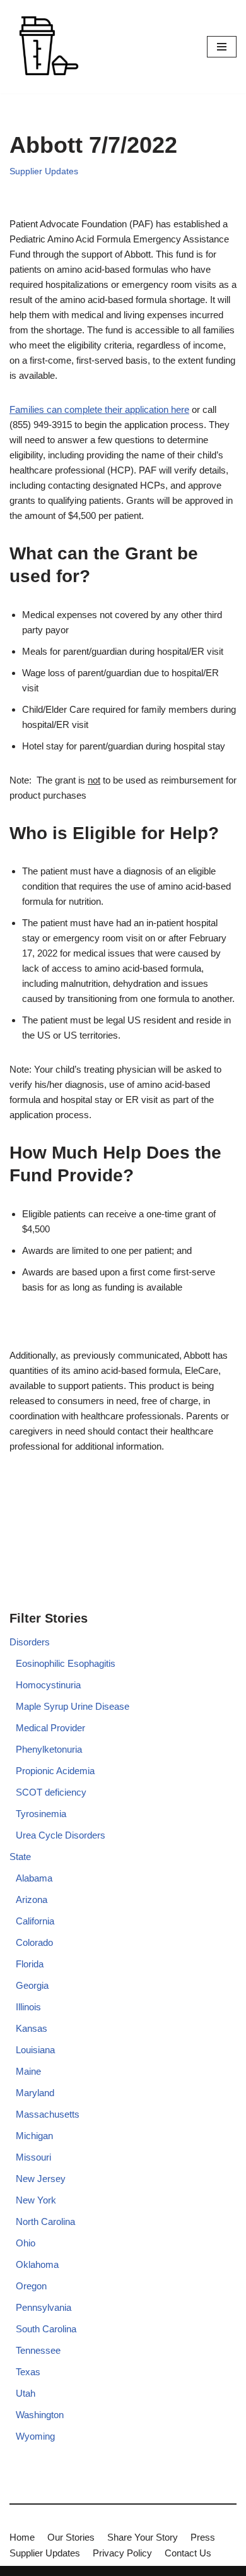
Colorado (34, 1942)
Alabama (34, 1878)
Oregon (31, 2286)
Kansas (32, 2028)
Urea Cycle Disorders (61, 1835)
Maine (28, 2071)
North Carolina (45, 2221)
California (35, 1921)
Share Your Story (143, 2537)
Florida (30, 1964)
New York (36, 2200)
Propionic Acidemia (55, 1771)
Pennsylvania (44, 2307)
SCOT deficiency (51, 1792)
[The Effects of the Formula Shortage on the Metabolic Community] (47, 47)
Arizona (32, 1899)
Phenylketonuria (49, 1749)
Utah (26, 2393)
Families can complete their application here (99, 409)
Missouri (33, 2157)
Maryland (35, 2093)
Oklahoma (37, 2264)
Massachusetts (48, 2114)
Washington (40, 2415)
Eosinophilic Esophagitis (66, 1663)
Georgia (32, 1985)
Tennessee (38, 2350)
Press (203, 2537)
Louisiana (35, 2050)
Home (22, 2537)
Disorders (30, 1642)
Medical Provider (50, 1728)
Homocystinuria (48, 1685)
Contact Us (188, 2553)
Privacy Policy (122, 2553)
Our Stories (71, 2537)
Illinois (28, 2007)
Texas (28, 2372)
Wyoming (35, 2436)
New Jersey (41, 2179)
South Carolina (46, 2329)
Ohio (26, 2243)
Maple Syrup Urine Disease (73, 1706)
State (20, 1857)
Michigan (34, 2136)
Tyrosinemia (41, 1814)
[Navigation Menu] (222, 47)
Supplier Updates (44, 171)
